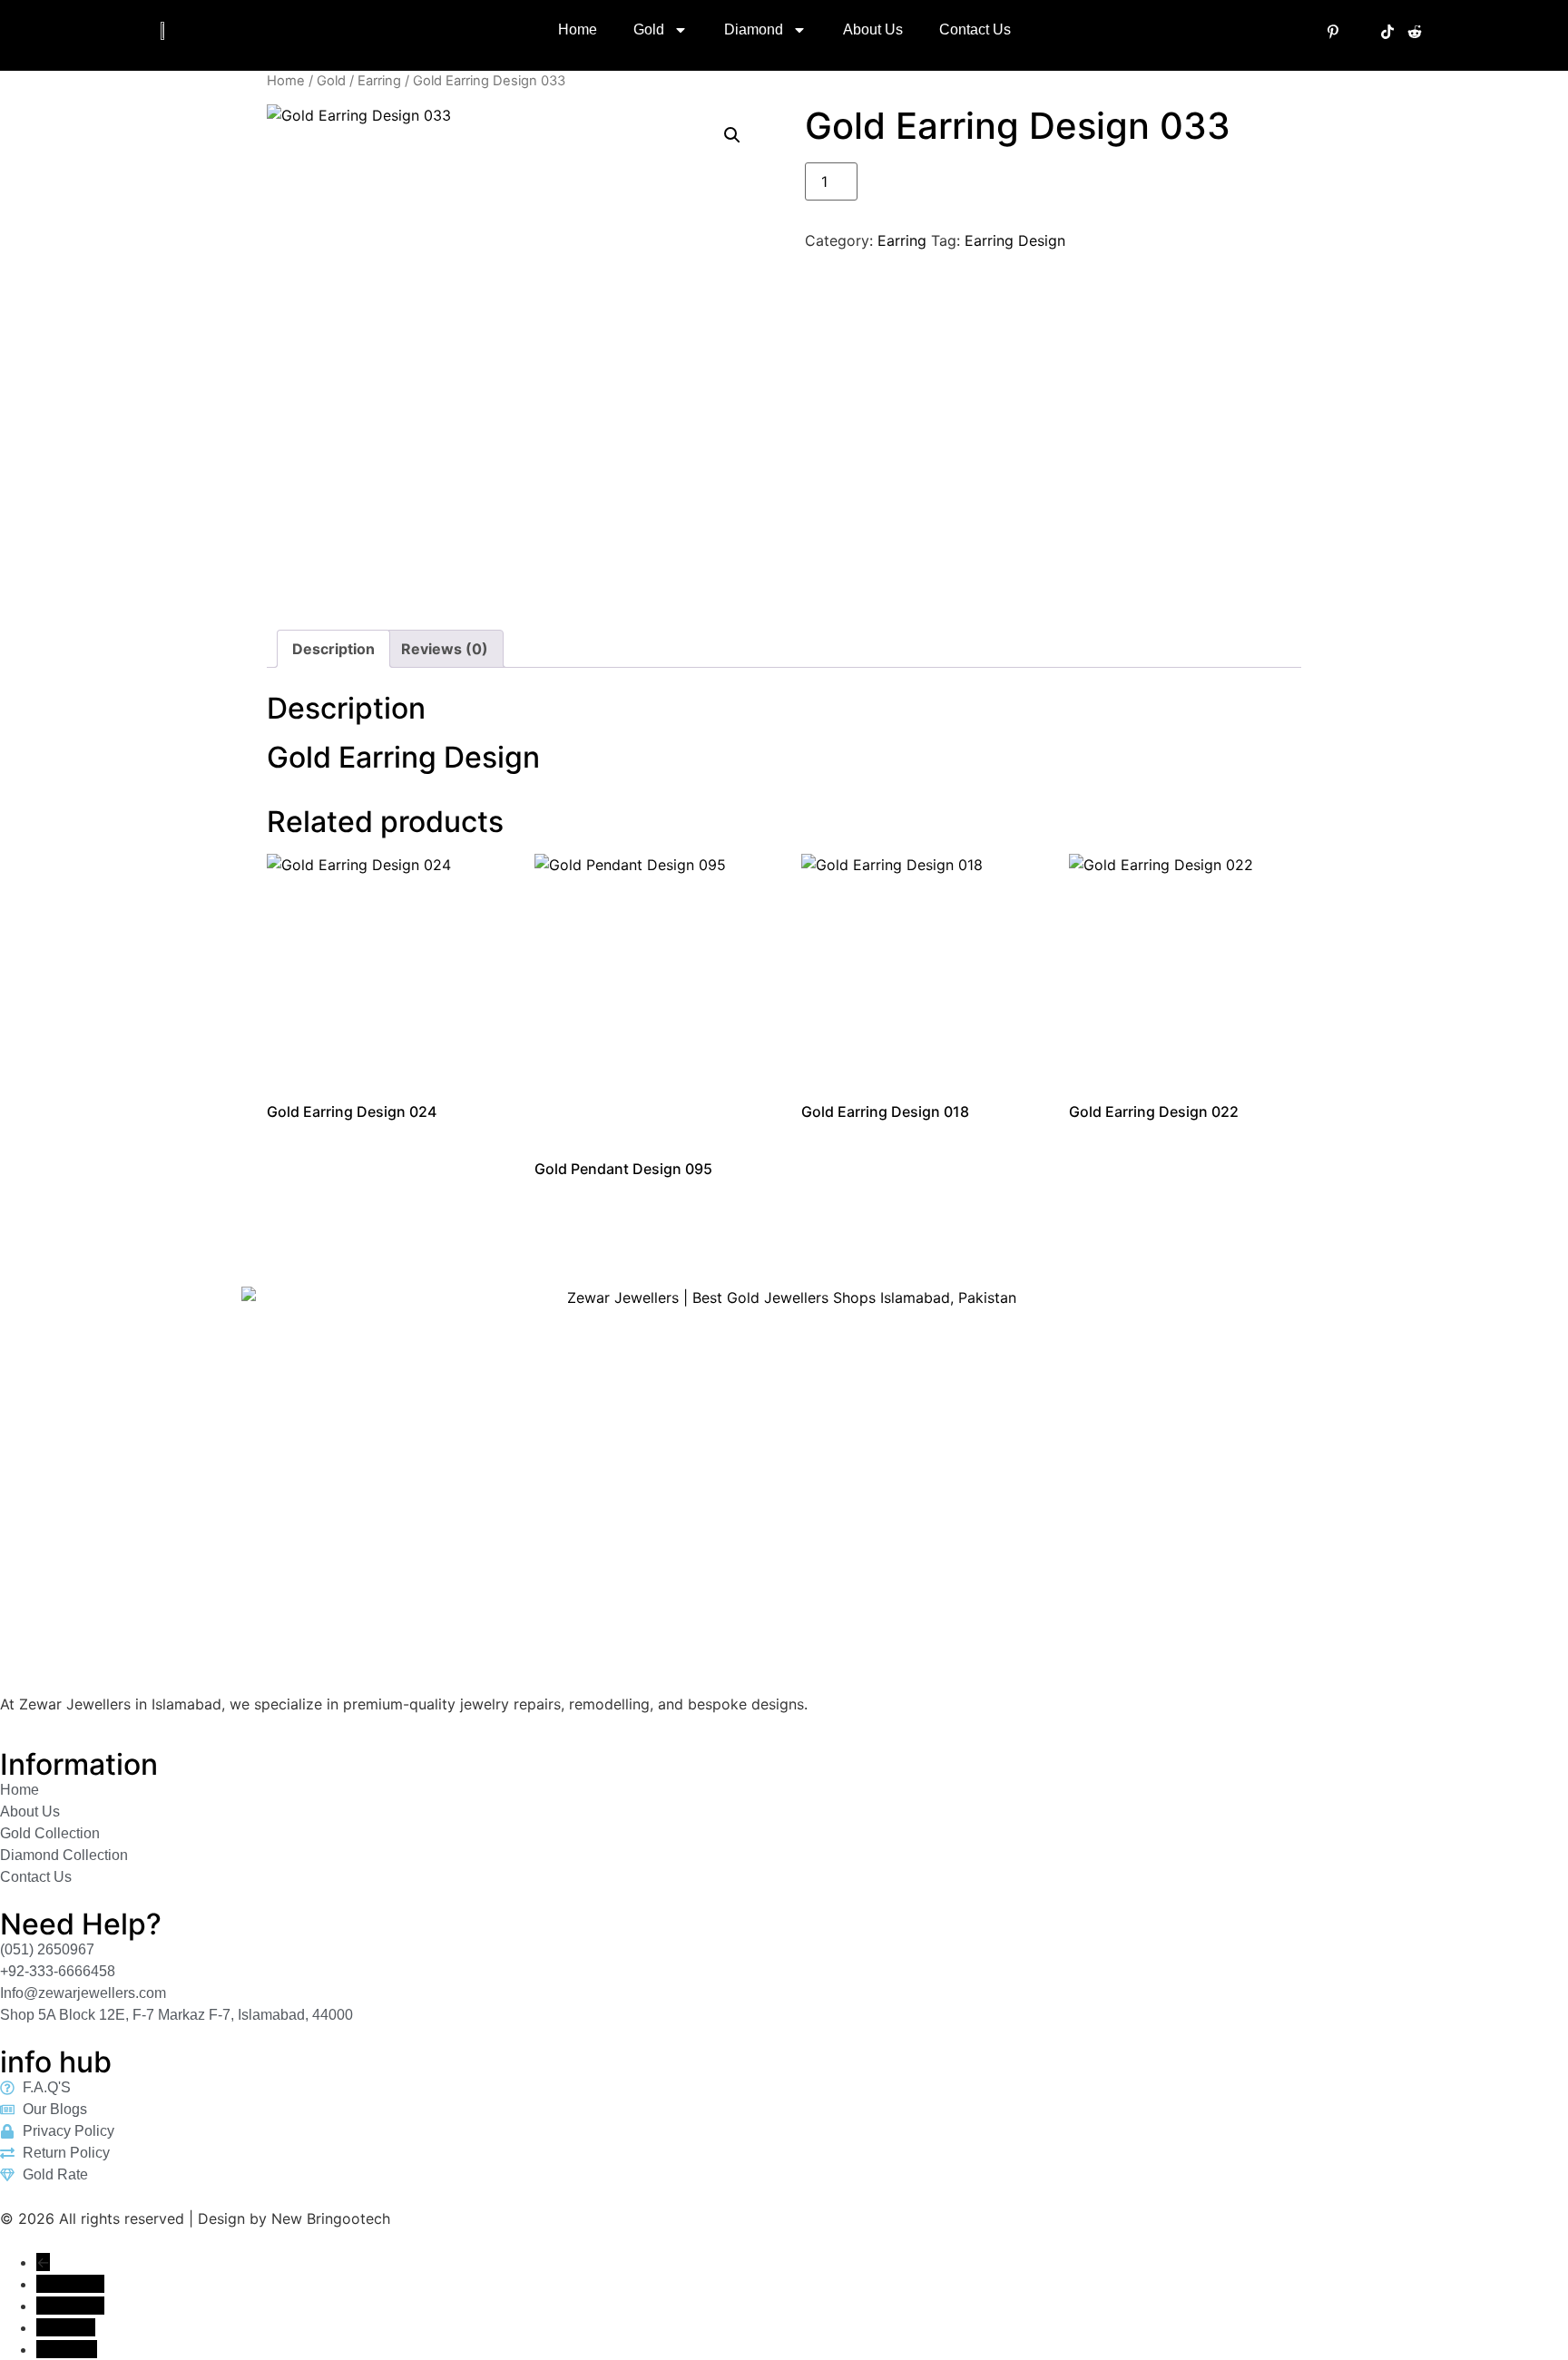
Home (578, 29)
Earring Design (1015, 240)
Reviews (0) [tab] (445, 649)
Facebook (70, 2284)
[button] (732, 135)
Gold (649, 29)
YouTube (66, 2327)
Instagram (70, 2306)
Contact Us (975, 29)
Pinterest (67, 2349)
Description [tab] (333, 649)
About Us (873, 29)
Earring (379, 81)
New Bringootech (331, 2218)
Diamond (754, 29)
